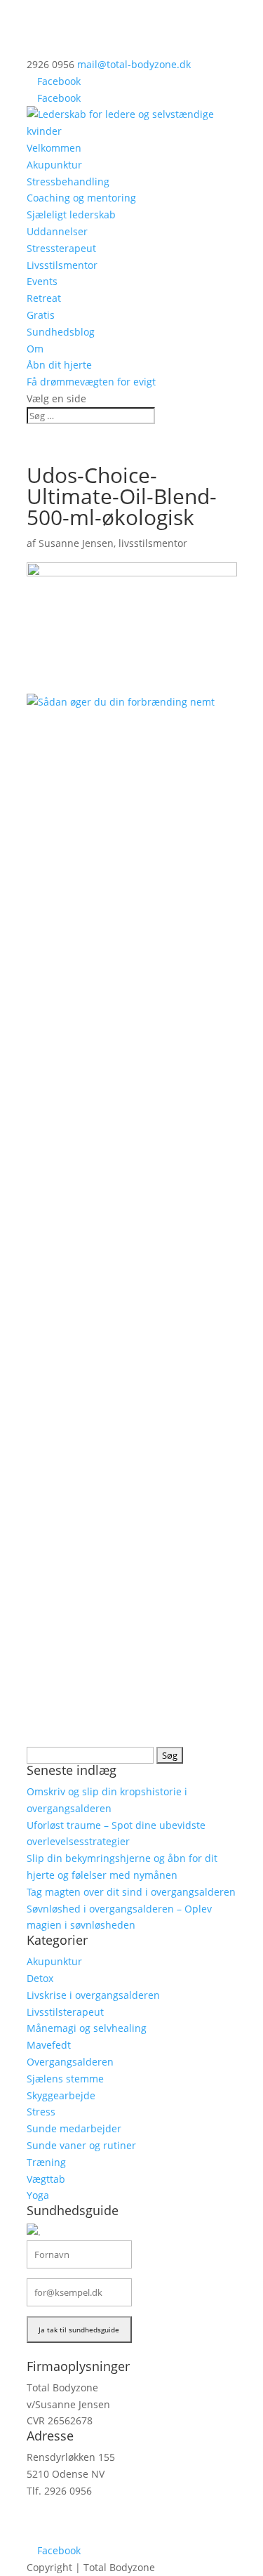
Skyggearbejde (61, 2095)
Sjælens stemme (65, 2079)
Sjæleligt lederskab (71, 214)
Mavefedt (49, 2045)
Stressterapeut (61, 248)
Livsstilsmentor (62, 265)
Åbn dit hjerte (59, 365)
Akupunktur (54, 165)
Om (35, 349)
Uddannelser (57, 231)
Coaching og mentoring (81, 198)
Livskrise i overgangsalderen (93, 1995)
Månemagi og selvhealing (87, 2028)
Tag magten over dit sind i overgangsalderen (131, 1892)
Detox (40, 1978)
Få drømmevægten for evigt (91, 382)
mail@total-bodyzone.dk (83, 2517)
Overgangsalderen (70, 2062)
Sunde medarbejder (74, 2128)
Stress (41, 2112)
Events (42, 281)
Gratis (41, 315)
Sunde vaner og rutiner (81, 2145)
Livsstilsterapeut (65, 2012)
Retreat (44, 298)
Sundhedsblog (61, 332)
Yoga (38, 2195)
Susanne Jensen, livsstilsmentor (113, 543)
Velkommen (54, 148)
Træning (46, 2162)
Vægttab (46, 2179)
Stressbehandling (68, 181)
